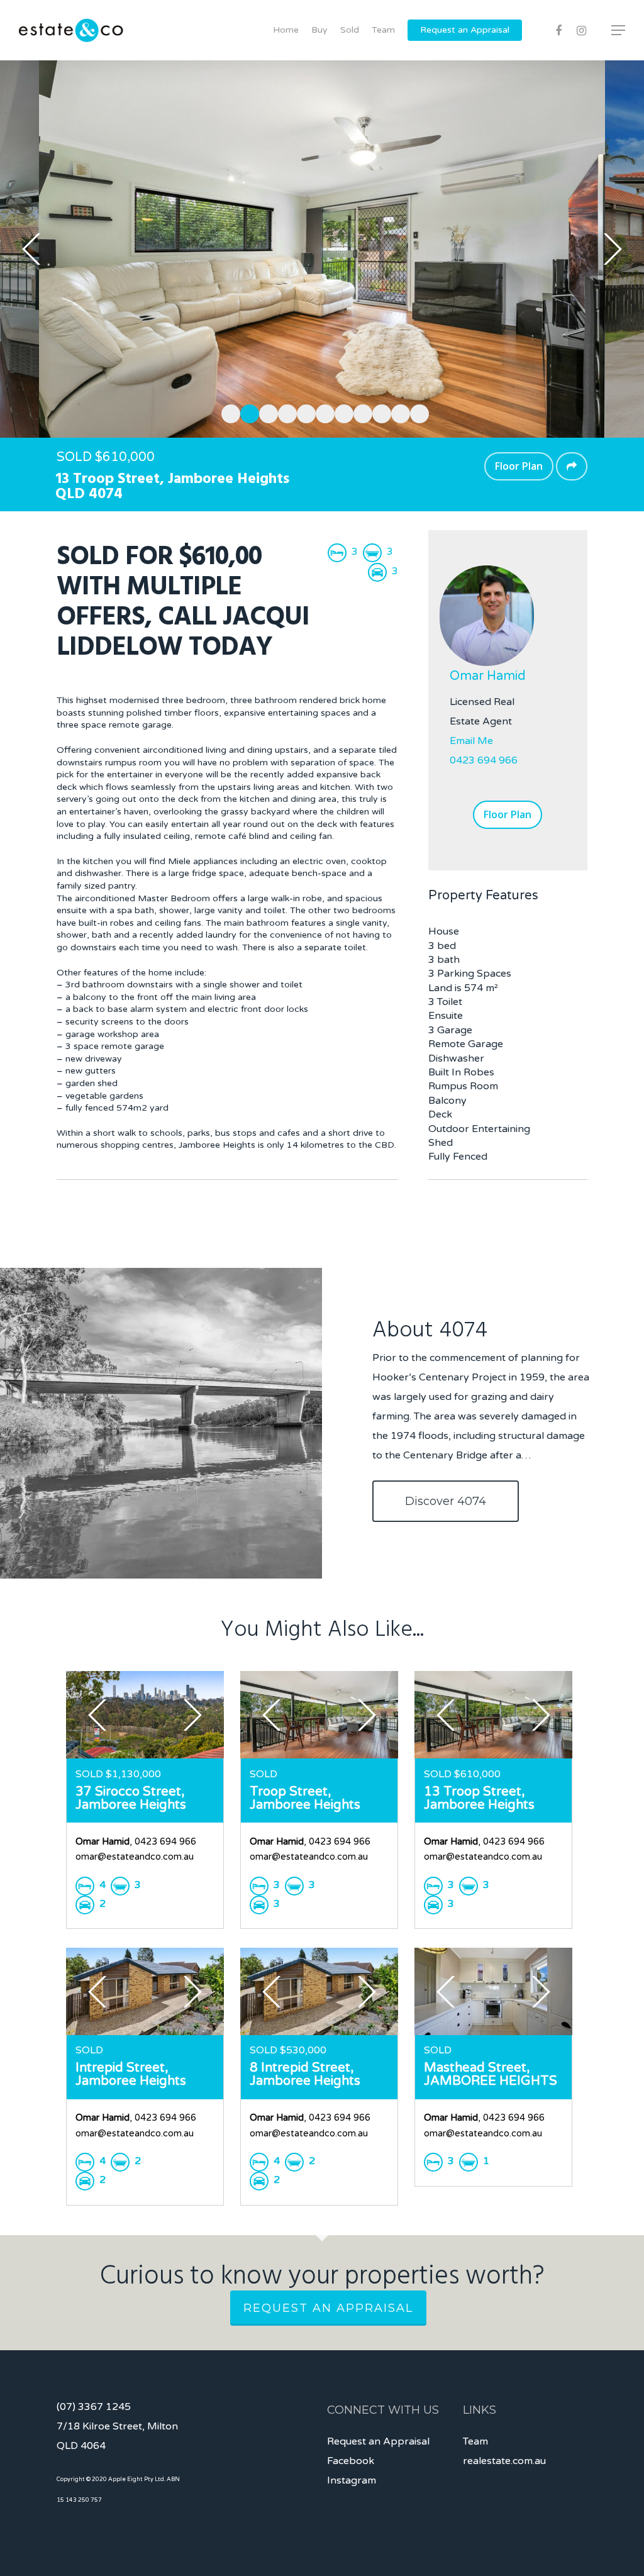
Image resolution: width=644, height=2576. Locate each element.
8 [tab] (360, 412)
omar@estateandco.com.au (135, 1857)
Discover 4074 (446, 1501)
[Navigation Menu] (619, 30)
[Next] (613, 249)
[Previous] (31, 249)
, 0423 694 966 (136, 1842)
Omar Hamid (488, 676)
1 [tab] (228, 412)
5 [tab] (303, 412)
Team (383, 30)
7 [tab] (341, 412)
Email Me (471, 741)
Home (286, 30)
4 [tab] (284, 412)
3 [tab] (265, 412)
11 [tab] (416, 412)
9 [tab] (379, 412)
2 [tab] (247, 412)
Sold (350, 30)
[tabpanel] (322, 249)
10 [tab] (397, 412)
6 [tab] (322, 412)
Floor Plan (519, 466)
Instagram (352, 2480)
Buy (319, 30)
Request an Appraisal (465, 30)
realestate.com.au (504, 2461)
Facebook (351, 2461)
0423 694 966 (484, 760)
